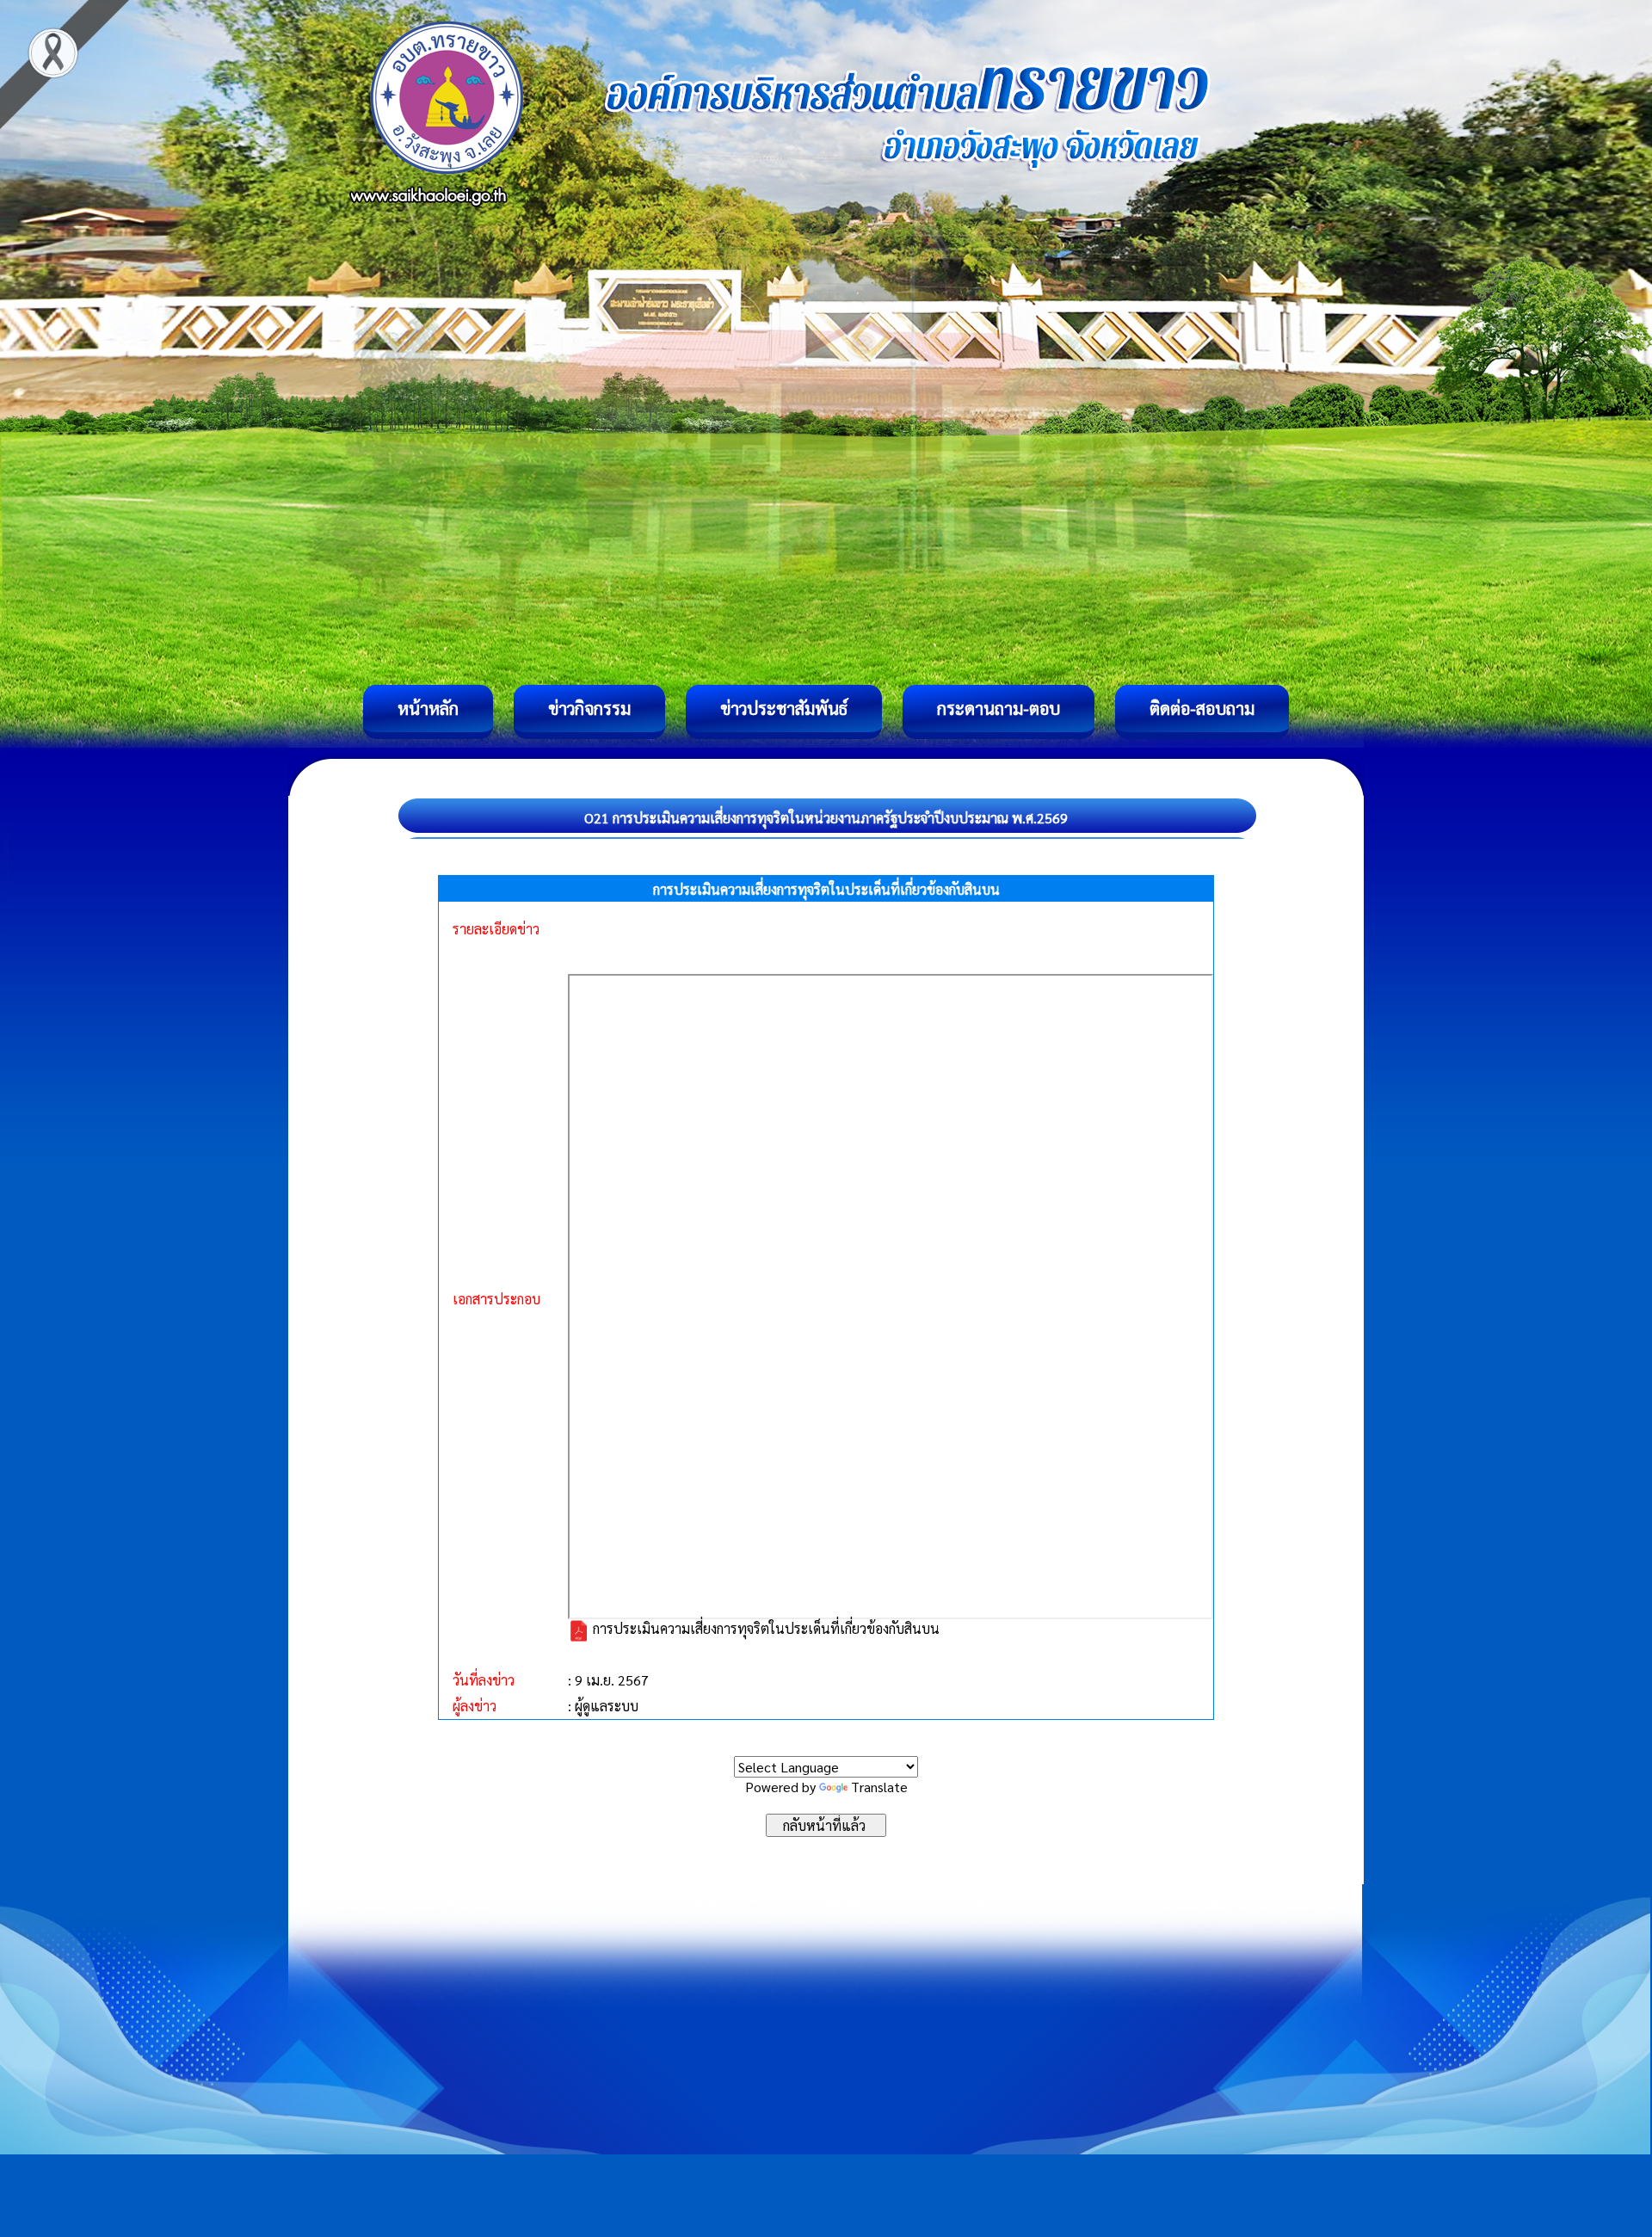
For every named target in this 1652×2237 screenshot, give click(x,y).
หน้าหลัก (428, 708)
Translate (879, 1787)
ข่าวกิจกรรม (589, 708)
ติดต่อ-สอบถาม (1202, 708)
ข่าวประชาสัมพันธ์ (784, 708)
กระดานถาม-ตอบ (999, 708)
